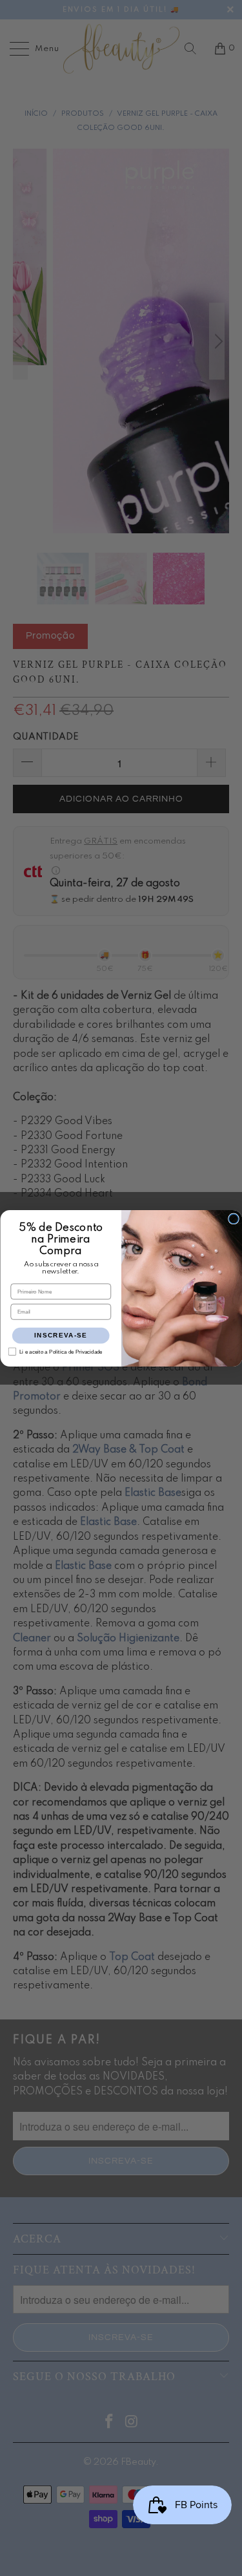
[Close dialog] (233, 1219)
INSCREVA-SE (61, 1335)
